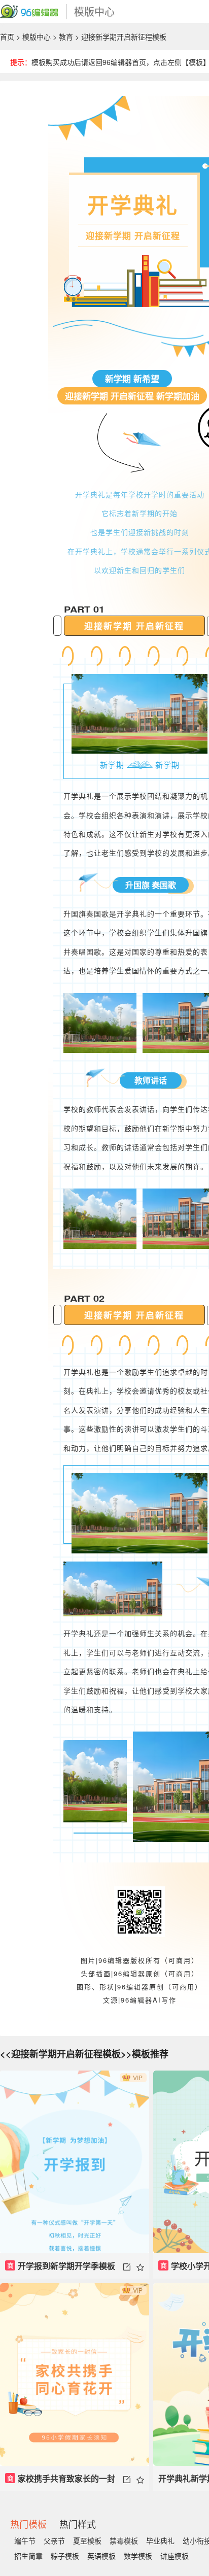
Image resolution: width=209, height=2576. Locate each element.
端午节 (25, 2540)
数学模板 (138, 2556)
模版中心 (37, 37)
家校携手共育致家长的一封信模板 (60, 2482)
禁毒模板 (124, 2540)
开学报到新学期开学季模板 (61, 2266)
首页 (7, 37)
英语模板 (101, 2556)
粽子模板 (65, 2556)
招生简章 (28, 2556)
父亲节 (54, 2540)
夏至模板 (87, 2540)
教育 (66, 37)
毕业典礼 (160, 2540)
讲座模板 (175, 2556)
